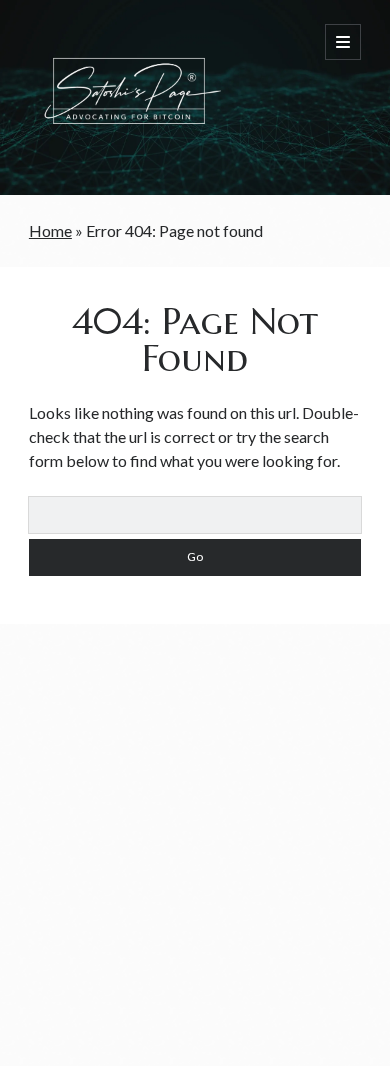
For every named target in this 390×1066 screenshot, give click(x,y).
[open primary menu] (343, 42)
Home (50, 230)
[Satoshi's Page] (129, 153)
